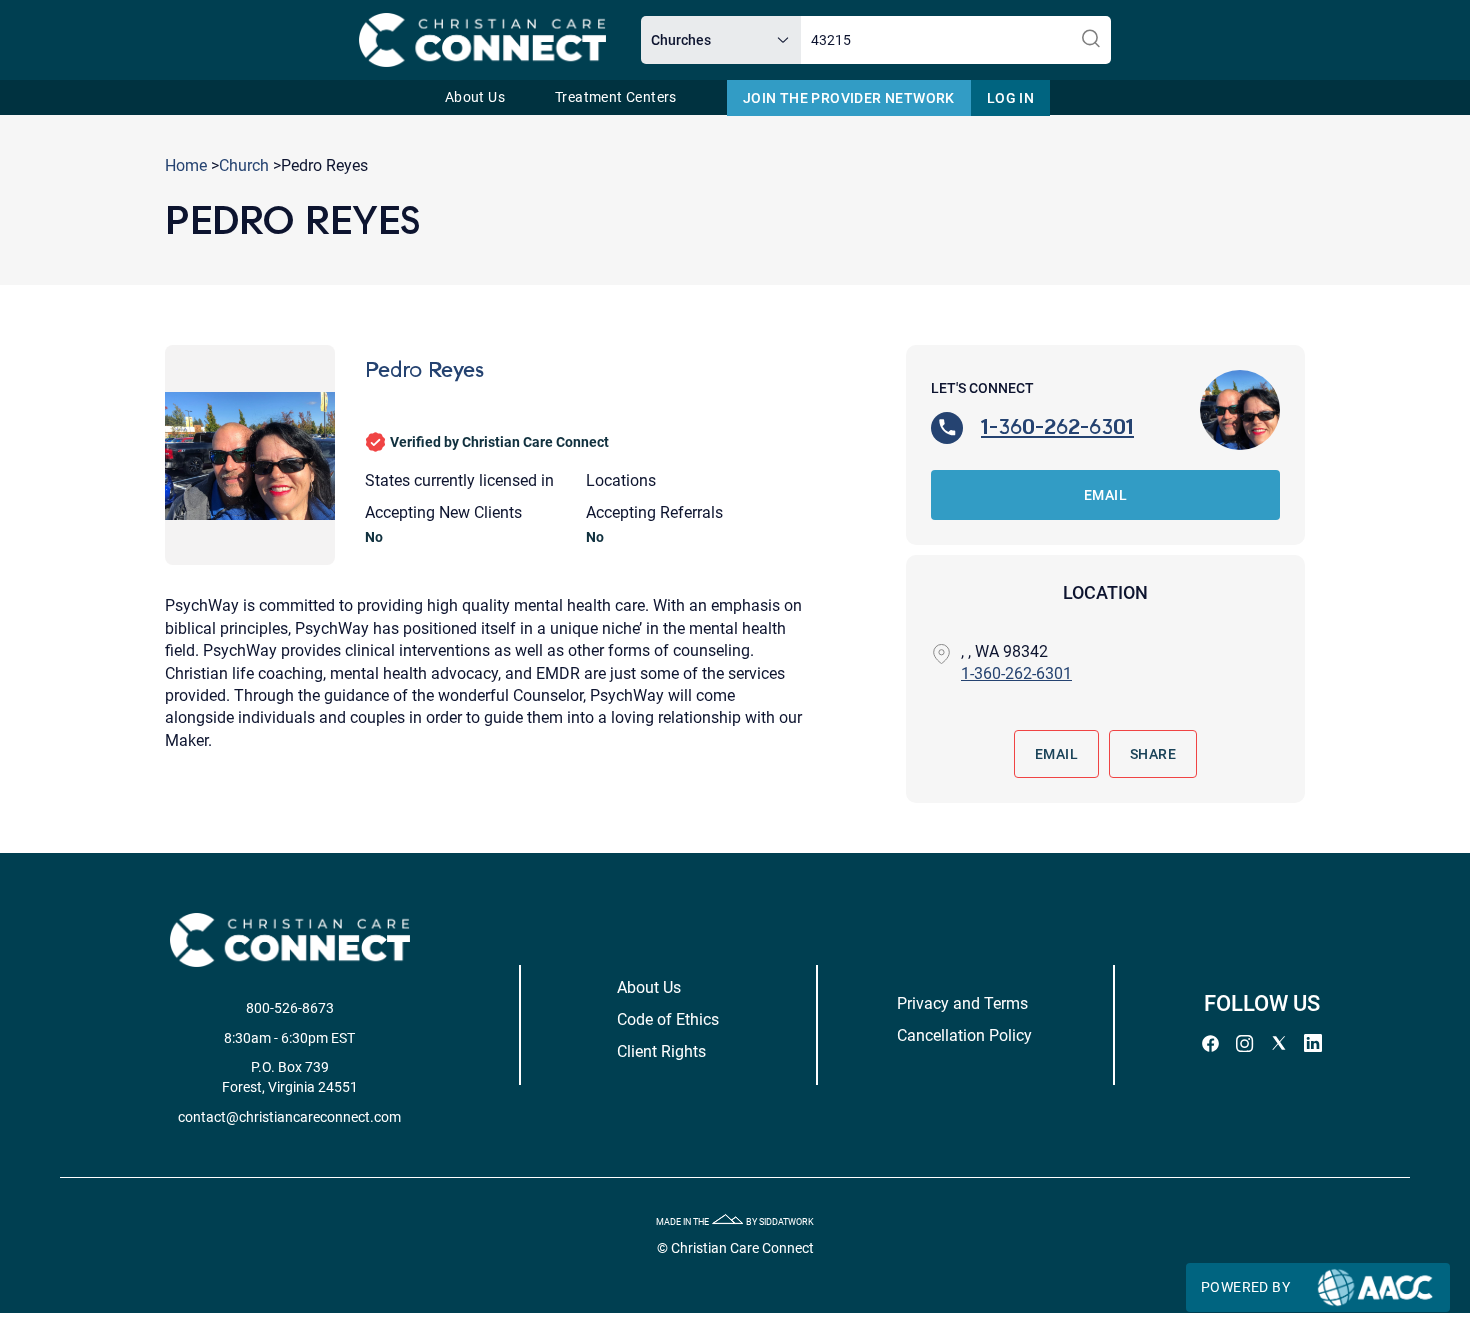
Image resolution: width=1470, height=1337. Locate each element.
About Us (475, 97)
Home (186, 165)
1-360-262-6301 (1057, 426)
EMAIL (1105, 495)
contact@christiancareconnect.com (289, 1117)
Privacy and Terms (962, 1003)
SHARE (1153, 754)
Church (244, 165)
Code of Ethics (668, 1019)
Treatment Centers (616, 97)
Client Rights (661, 1051)
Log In (1010, 98)
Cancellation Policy (964, 1035)
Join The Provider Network (849, 98)
